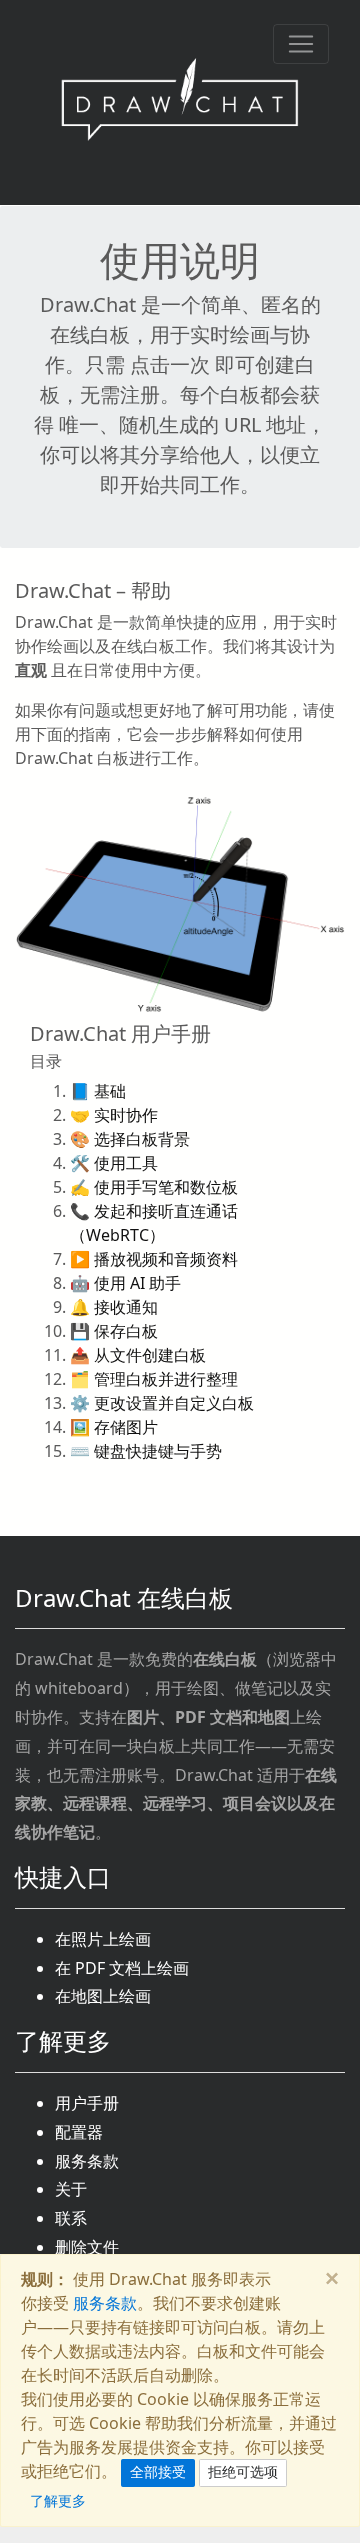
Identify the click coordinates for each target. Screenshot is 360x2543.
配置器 (79, 2132)
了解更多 (58, 2500)
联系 (71, 2218)
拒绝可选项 (243, 2472)
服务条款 (87, 2161)
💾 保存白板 (114, 1331)
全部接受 (158, 2472)
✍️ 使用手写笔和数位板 (154, 1187)
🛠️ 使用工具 (114, 1163)
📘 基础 (98, 1091)
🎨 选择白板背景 (130, 1139)
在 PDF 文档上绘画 (122, 1968)
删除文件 (87, 2247)
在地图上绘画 (103, 1996)
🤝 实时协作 (114, 1115)
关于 (71, 2189)
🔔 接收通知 (114, 1307)
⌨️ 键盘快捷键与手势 (146, 1451)
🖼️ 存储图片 (114, 1427)
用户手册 (87, 2103)
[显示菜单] (301, 44)
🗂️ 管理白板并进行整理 (154, 1379)
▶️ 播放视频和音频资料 (154, 1259)
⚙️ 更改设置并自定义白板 (162, 1403)
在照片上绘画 (103, 1939)
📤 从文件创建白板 (138, 1355)
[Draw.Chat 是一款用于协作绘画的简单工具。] (180, 102)
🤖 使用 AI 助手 (125, 1283)
